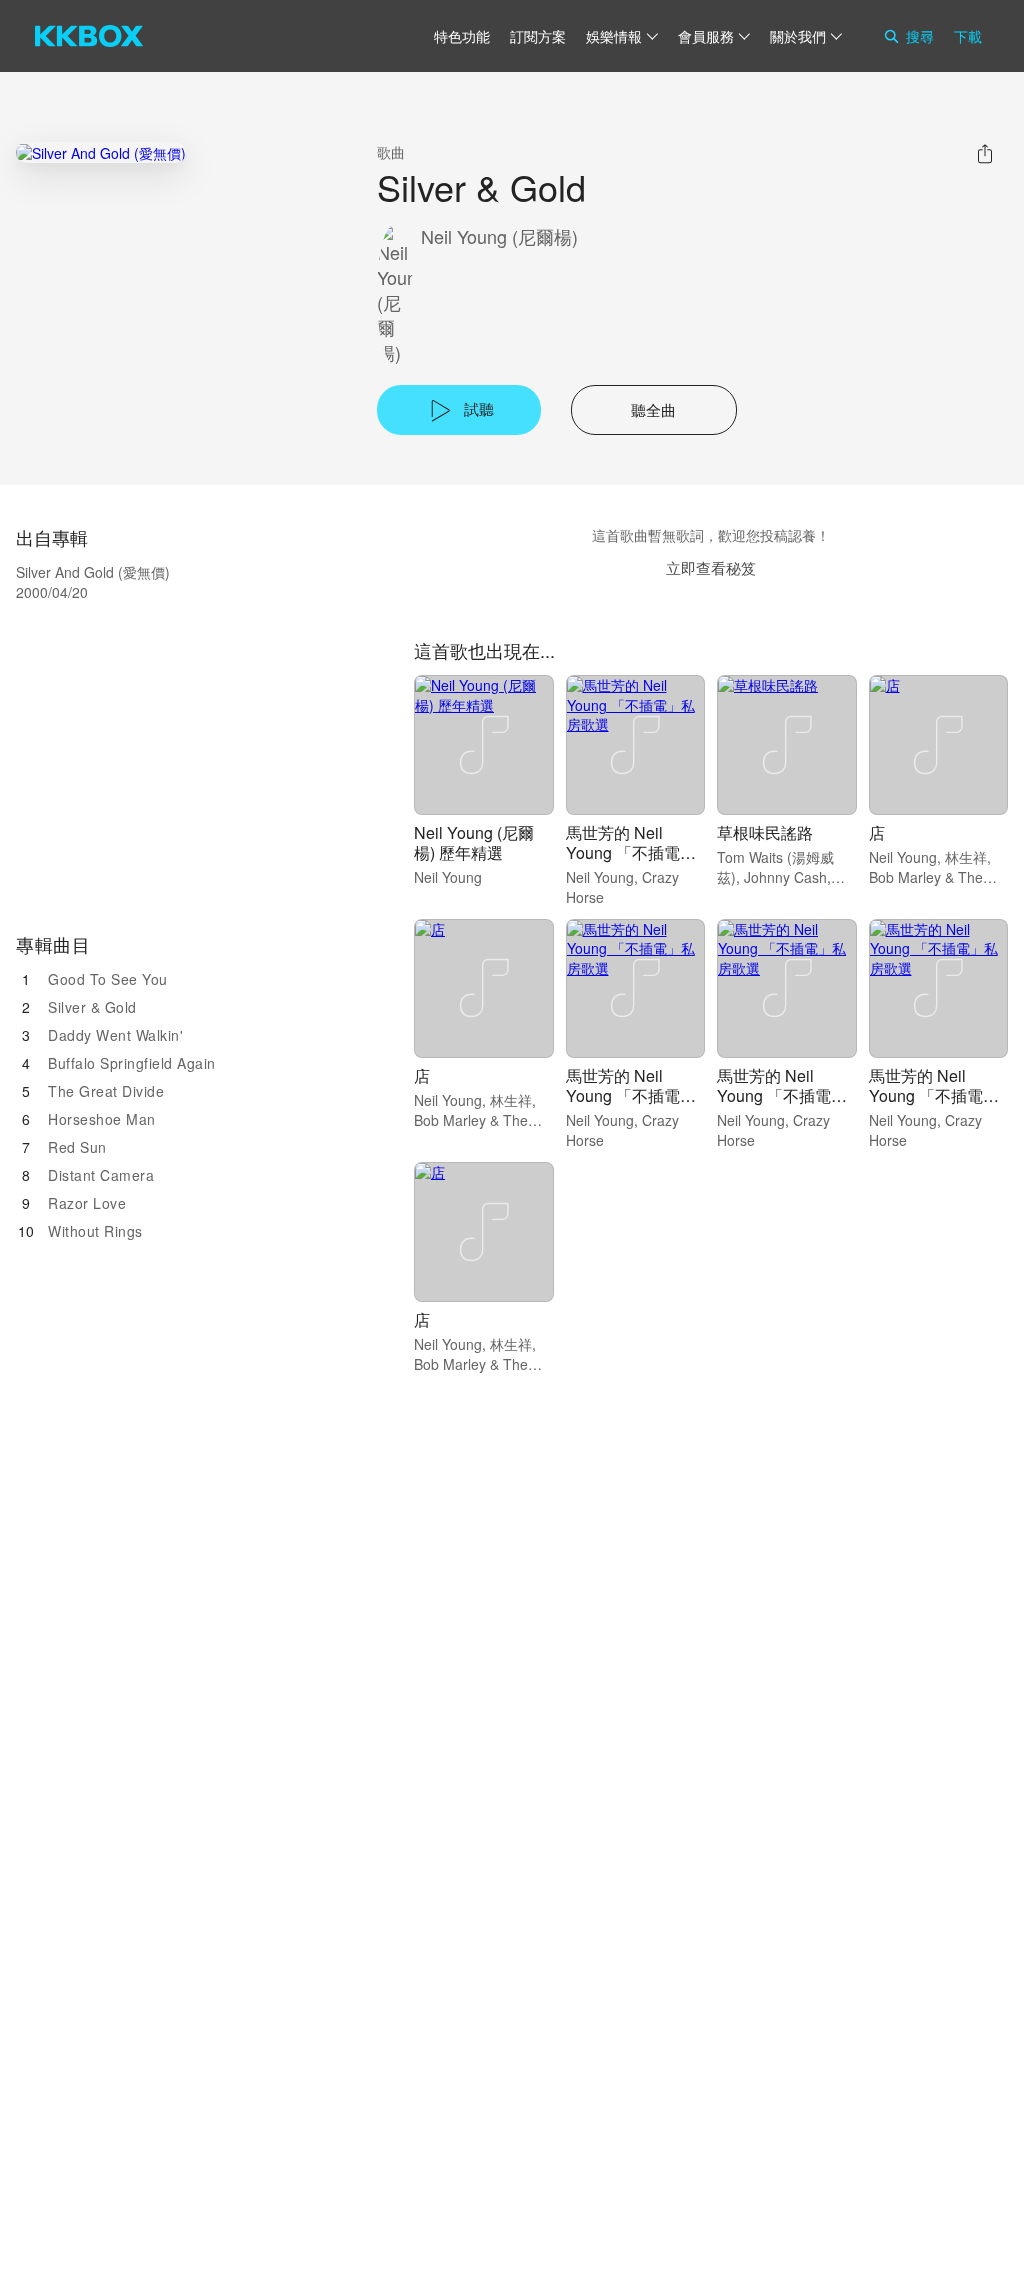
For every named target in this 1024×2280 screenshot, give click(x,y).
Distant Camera (101, 1175)
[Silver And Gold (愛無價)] (101, 152)
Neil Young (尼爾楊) (499, 236)
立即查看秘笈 (711, 567)
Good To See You (108, 979)
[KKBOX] (89, 36)
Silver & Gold (92, 1007)
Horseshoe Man (102, 1119)
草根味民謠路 (765, 832)
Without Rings (95, 1231)
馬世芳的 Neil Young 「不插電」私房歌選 (631, 852)
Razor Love (87, 1203)
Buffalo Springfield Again (132, 1063)
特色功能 (462, 36)
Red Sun (77, 1147)
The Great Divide (106, 1091)
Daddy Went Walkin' (115, 1035)
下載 (968, 36)
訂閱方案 (538, 36)
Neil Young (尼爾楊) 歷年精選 (474, 842)
